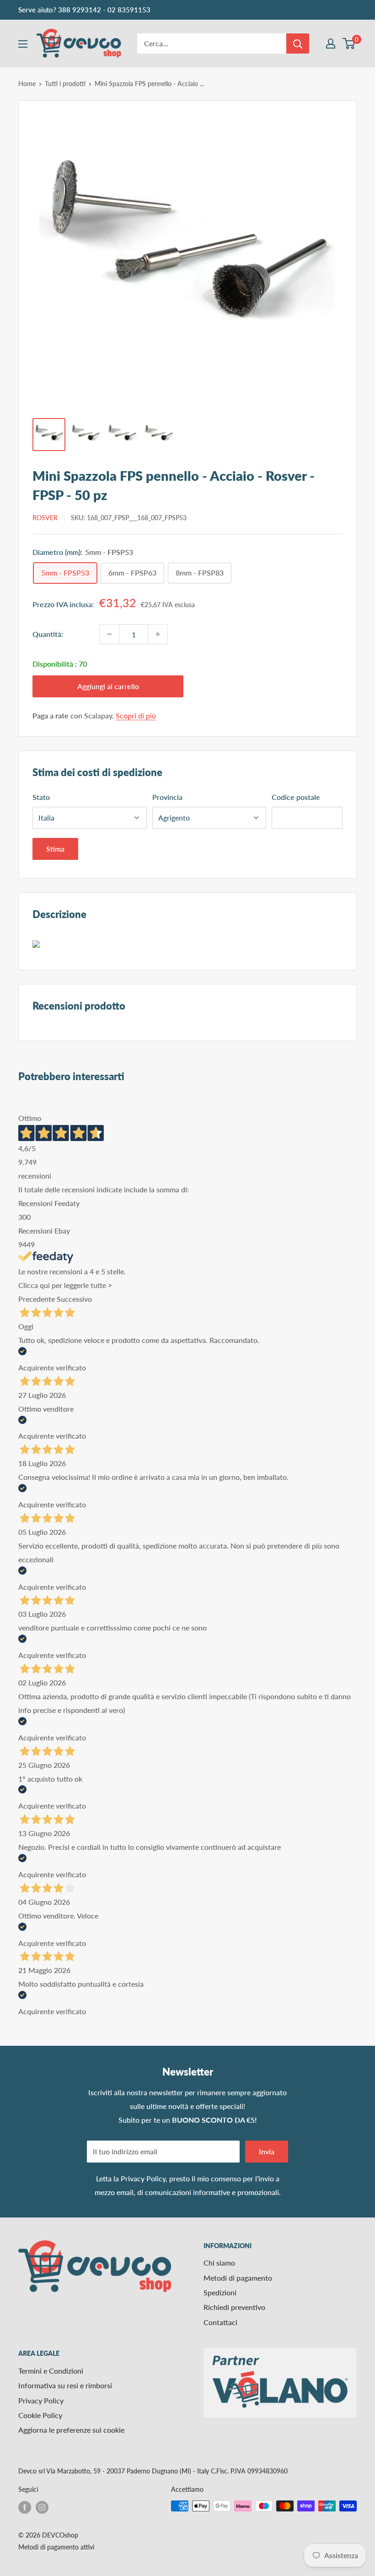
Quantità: (48, 634)
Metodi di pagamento (238, 2278)
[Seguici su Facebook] (25, 2507)
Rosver (45, 518)
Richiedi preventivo (234, 2307)
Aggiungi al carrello (108, 686)
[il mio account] (331, 43)
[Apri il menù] (23, 44)
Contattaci (220, 2322)
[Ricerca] (298, 43)
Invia (267, 2151)
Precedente (37, 1299)
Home (27, 84)
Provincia (167, 797)
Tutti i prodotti (65, 84)
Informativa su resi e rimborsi (65, 2385)
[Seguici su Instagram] (42, 2507)
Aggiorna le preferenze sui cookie (71, 2430)
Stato (41, 797)
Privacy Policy (143, 2178)
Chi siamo (219, 2263)
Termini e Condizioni (51, 2371)
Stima (55, 849)
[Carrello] (349, 43)
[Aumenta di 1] (158, 634)
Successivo (74, 1299)
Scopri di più (136, 715)
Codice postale (296, 797)
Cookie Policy (40, 2415)
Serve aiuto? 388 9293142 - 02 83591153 (84, 10)
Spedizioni (220, 2292)
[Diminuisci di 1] (109, 634)
